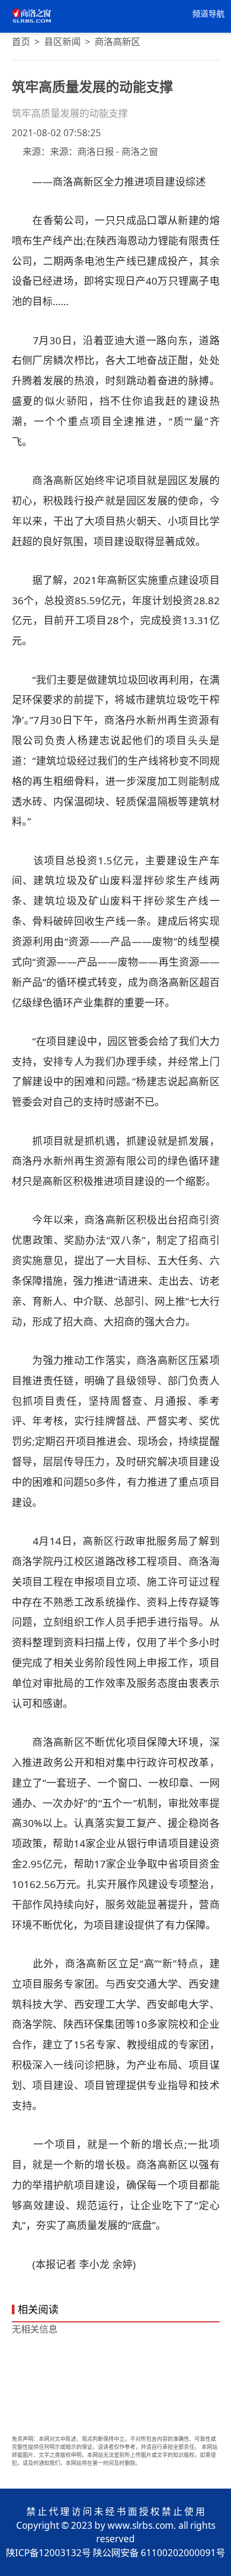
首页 (21, 42)
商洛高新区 (117, 42)
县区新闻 (62, 42)
